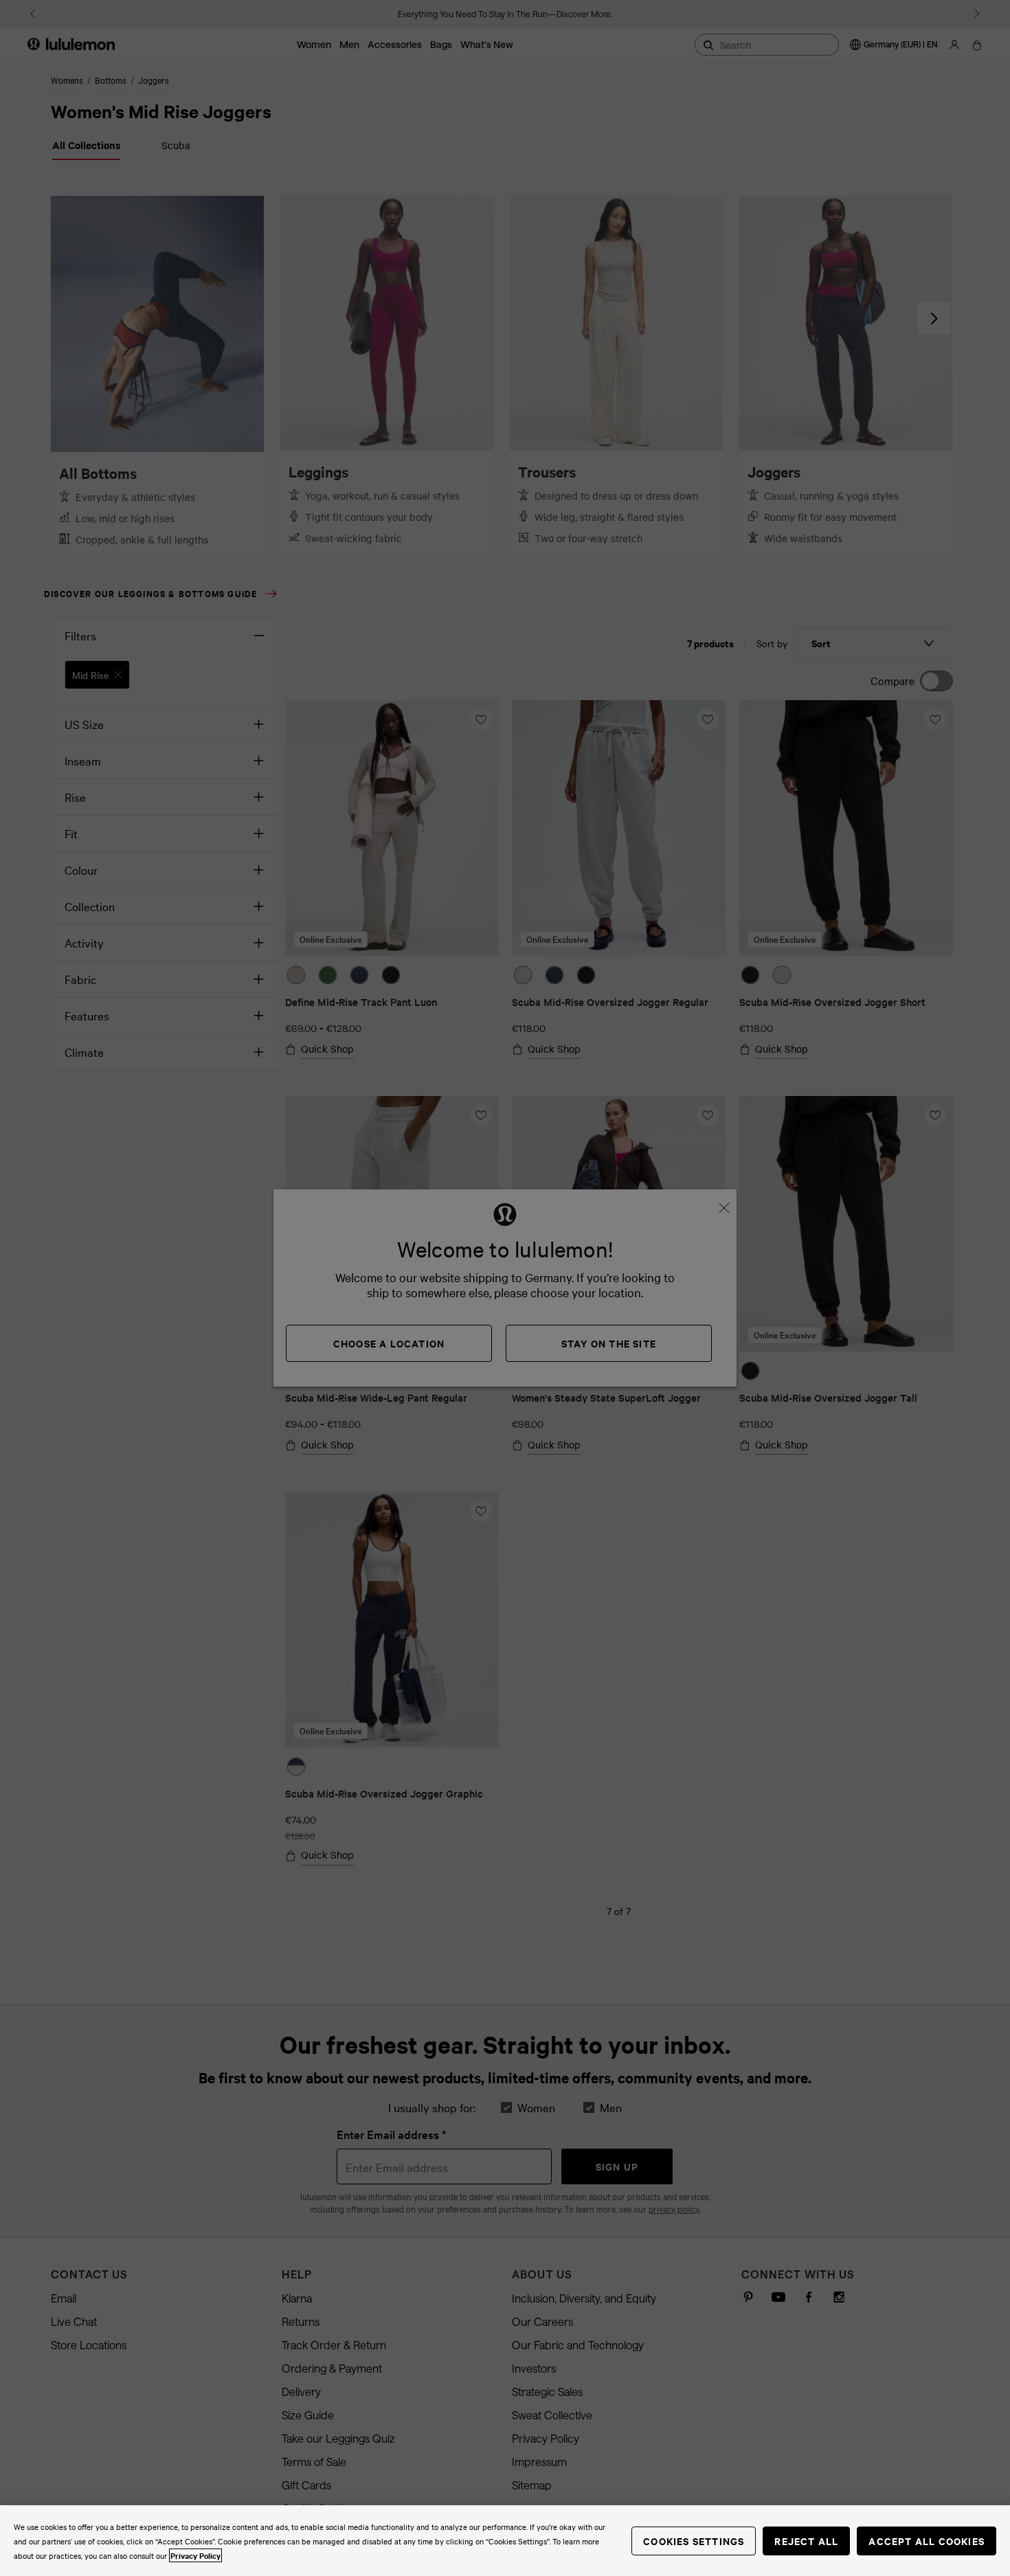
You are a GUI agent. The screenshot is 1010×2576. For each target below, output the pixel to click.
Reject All (806, 2541)
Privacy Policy (195, 2555)
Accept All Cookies (927, 2541)
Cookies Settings (694, 2541)
